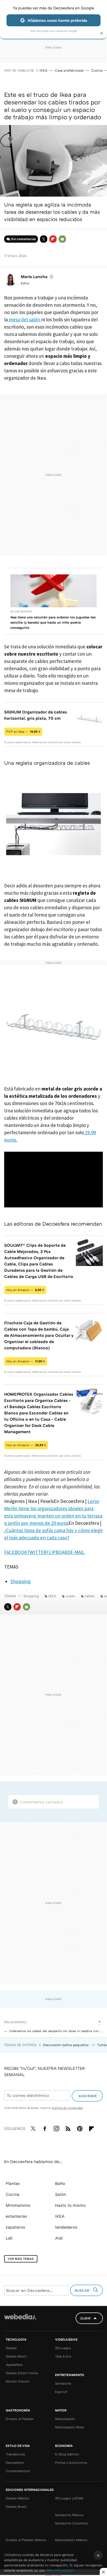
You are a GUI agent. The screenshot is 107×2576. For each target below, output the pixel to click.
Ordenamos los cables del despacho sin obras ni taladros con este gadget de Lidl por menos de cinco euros (56, 2031)
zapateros (15, 2227)
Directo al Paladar (20, 2419)
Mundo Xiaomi (18, 2381)
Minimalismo (18, 2205)
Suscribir (87, 2096)
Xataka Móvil (16, 2356)
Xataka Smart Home (22, 2373)
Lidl (9, 2238)
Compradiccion (18, 2471)
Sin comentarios (24, 239)
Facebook (45, 2128)
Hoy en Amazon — (25, 1290)
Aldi (59, 2238)
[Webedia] (20, 2320)
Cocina (97, 70)
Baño (60, 2183)
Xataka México (17, 2498)
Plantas (13, 2183)
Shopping (21, 1581)
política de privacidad (67, 2108)
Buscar (83, 2290)
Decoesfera (15, 2462)
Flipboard (53, 239)
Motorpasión (65, 2419)
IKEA (43, 70)
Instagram (56, 2128)
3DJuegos (63, 2348)
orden (70, 1596)
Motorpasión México (71, 2540)
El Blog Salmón (67, 2454)
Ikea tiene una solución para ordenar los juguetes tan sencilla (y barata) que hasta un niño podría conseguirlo (53, 622)
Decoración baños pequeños (66, 2045)
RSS (68, 2128)
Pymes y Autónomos (71, 2462)
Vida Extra (63, 2356)
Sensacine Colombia (71, 2523)
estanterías (16, 2216)
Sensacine (63, 2383)
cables (90, 1596)
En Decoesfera (21, 611)
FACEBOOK (16, 1552)
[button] (37, 277)
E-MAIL (78, 1552)
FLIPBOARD (58, 1552)
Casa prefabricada (69, 70)
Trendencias (15, 2454)
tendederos (66, 2227)
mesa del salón (24, 319)
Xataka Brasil (16, 2506)
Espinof (61, 2392)
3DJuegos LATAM (69, 2498)
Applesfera (14, 2365)
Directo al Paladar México (26, 2540)
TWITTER (37, 1552)
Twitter (44, 239)
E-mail (62, 239)
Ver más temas (21, 2259)
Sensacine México (69, 2515)
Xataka (11, 2348)
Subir (85, 2318)
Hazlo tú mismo (70, 2205)
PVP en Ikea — (23, 732)
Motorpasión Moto (70, 2427)
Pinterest (80, 2128)
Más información (60, 2570)
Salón (61, 2194)
